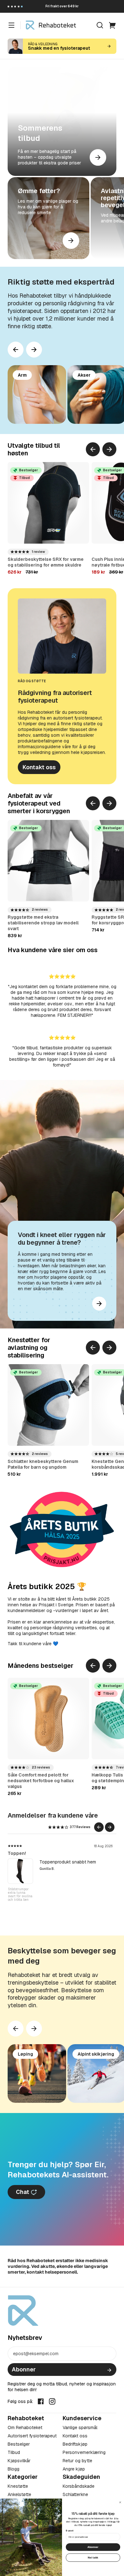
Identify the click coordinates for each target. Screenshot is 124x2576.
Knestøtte (18, 2486)
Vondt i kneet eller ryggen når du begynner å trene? (62, 1239)
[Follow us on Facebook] (41, 2401)
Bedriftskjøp (75, 2444)
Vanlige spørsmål (80, 2428)
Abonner (24, 2369)
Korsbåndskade (79, 2486)
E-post (70, 2531)
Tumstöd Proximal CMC (33, 1853)
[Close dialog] (120, 2502)
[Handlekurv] (113, 25)
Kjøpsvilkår (19, 2461)
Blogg (14, 2469)
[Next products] (34, 350)
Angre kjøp (74, 2469)
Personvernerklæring (84, 2452)
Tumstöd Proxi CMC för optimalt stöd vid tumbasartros (18, 1896)
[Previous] (16, 350)
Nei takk (93, 2557)
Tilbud (14, 2452)
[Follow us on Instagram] (52, 2401)
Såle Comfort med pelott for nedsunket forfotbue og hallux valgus (41, 1781)
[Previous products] (93, 449)
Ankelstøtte (19, 2494)
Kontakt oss (39, 767)
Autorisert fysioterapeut (32, 2436)
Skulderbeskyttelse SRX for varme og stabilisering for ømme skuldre (46, 562)
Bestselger (19, 2444)
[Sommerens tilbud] (62, 121)
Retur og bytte (77, 2461)
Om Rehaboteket (25, 2428)
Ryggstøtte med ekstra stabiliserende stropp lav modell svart (43, 923)
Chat (23, 2192)
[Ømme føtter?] (48, 218)
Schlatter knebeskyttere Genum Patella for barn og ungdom (43, 1464)
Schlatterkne (75, 2494)
